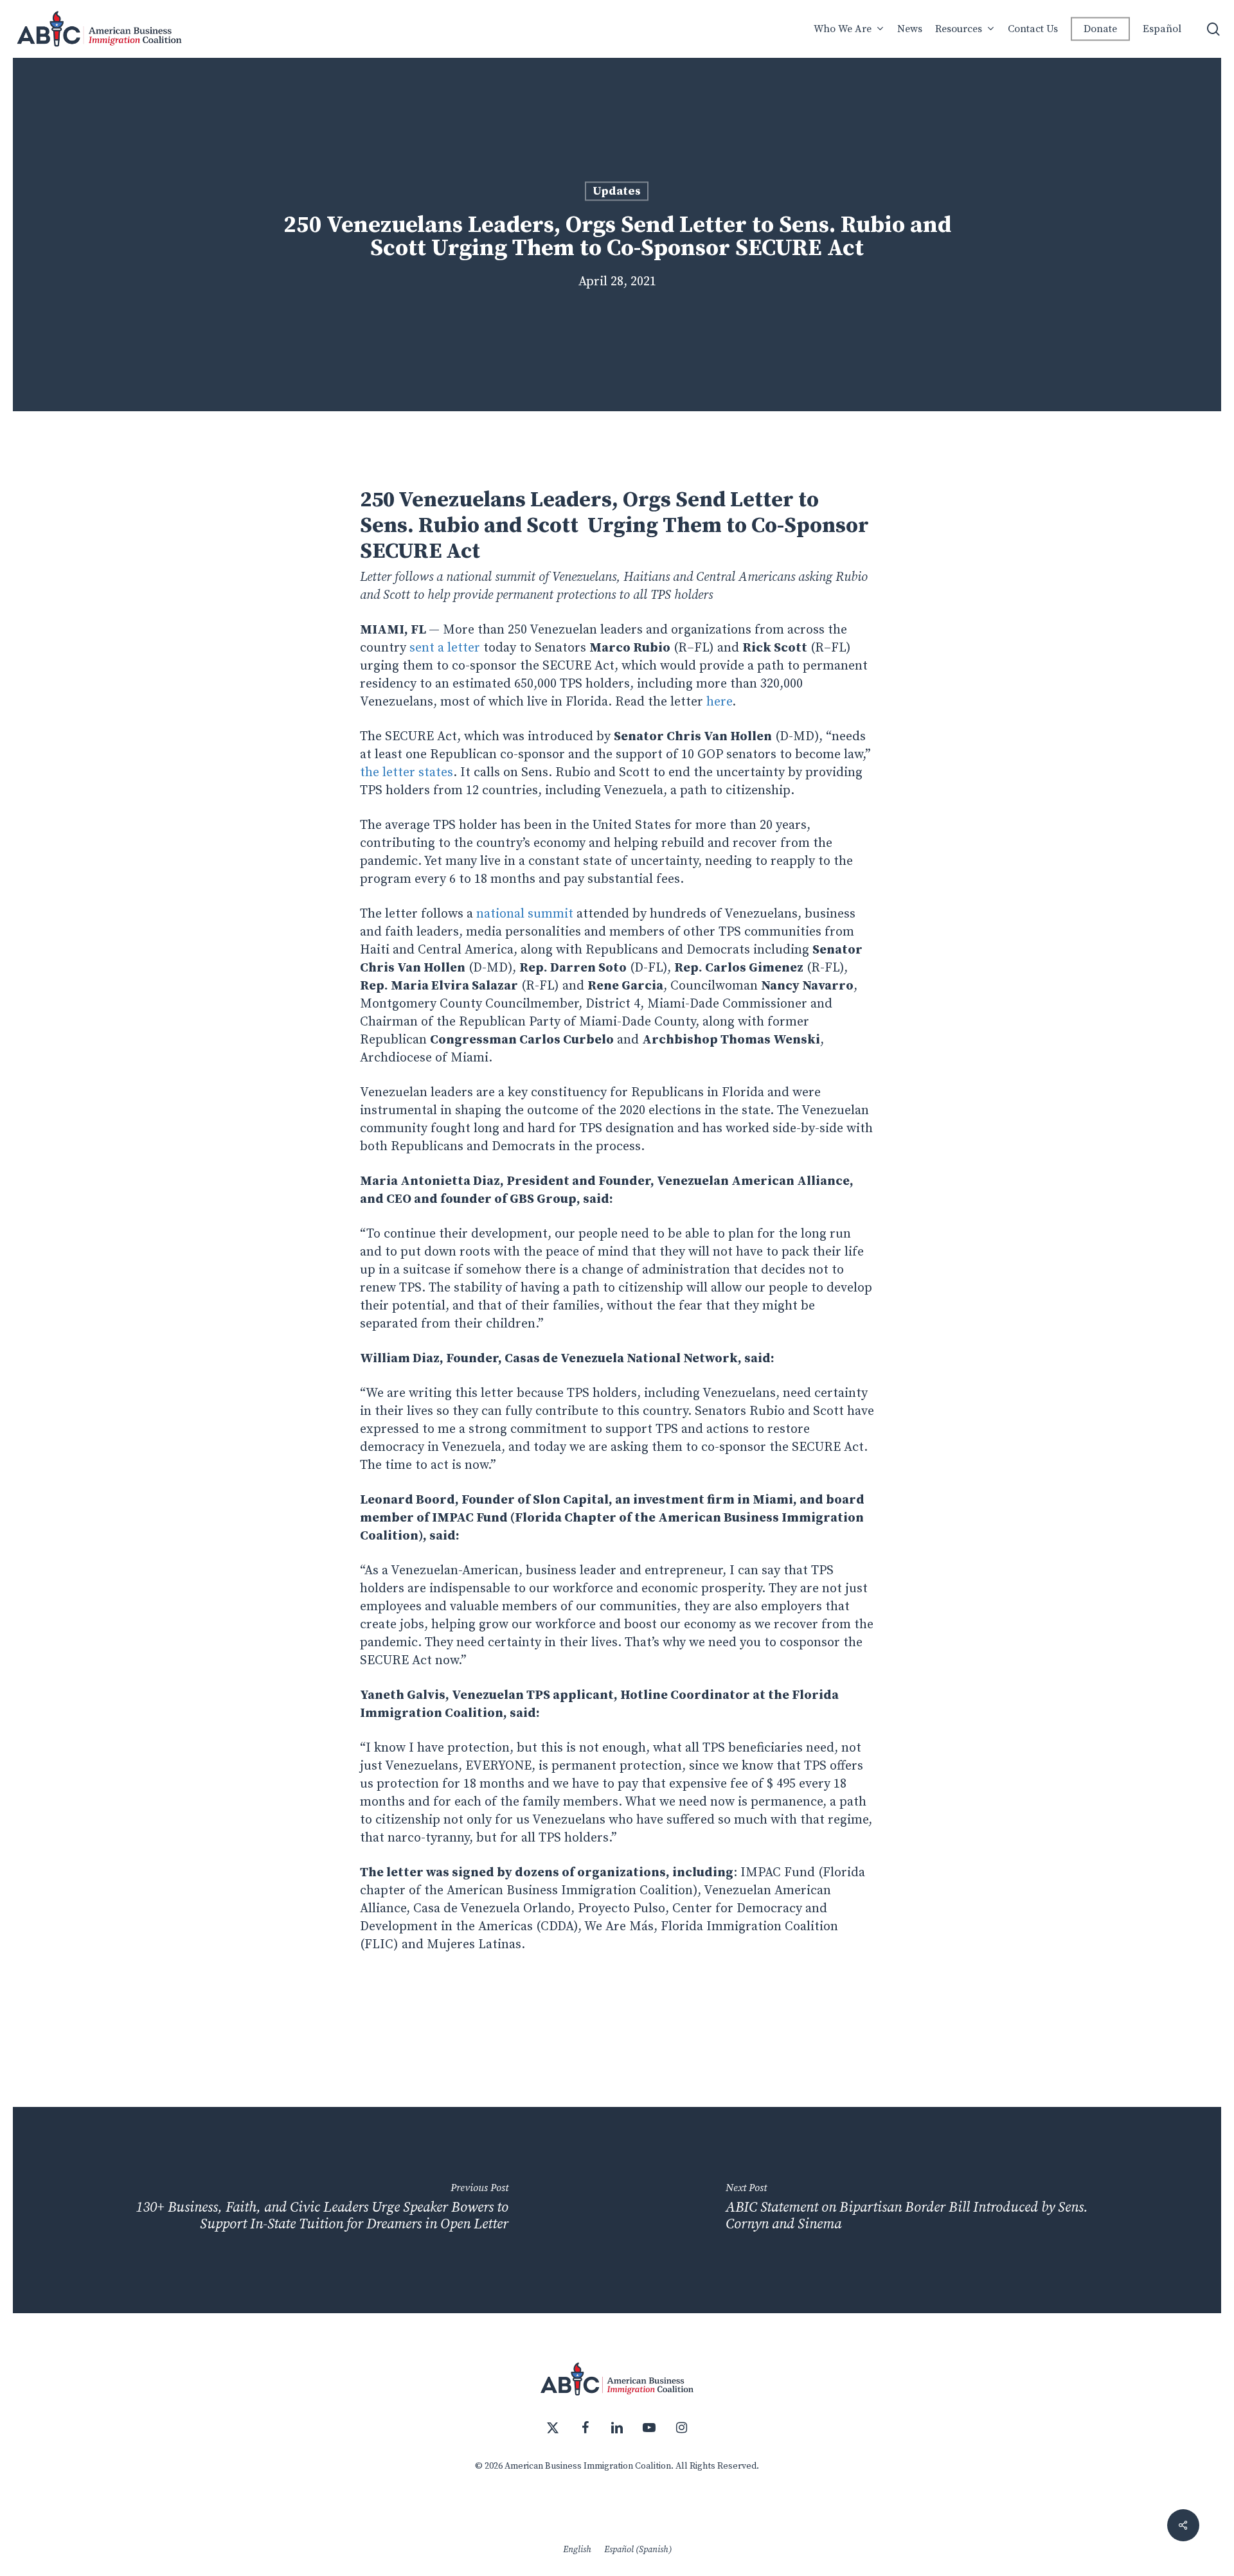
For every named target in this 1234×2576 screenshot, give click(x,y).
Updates (617, 191)
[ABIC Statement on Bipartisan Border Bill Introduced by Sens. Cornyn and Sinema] (919, 2210)
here (719, 702)
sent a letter (445, 648)
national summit (525, 914)
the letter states (407, 773)
